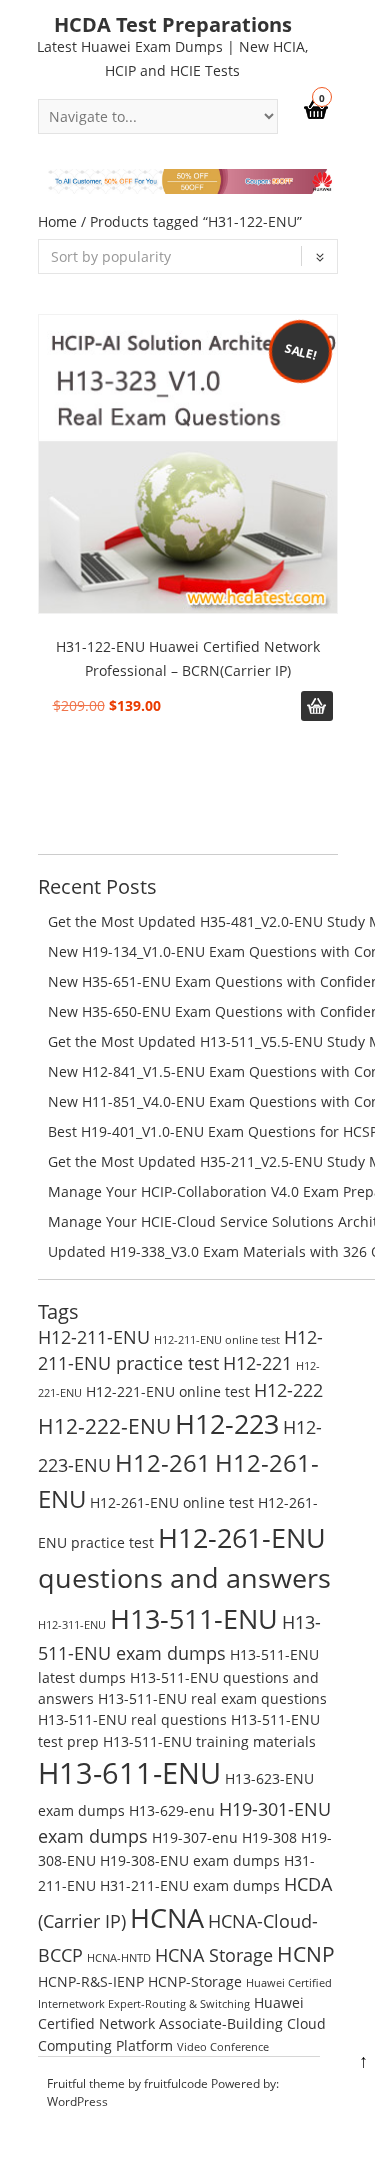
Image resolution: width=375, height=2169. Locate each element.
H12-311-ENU (72, 1625)
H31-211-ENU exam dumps (190, 1885)
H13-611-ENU (129, 1773)
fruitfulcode (176, 2083)
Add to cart (317, 706)
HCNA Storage (214, 1955)
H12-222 (288, 1390)
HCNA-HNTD (119, 1958)
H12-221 (257, 1363)
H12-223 (227, 1423)
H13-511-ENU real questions (132, 1719)
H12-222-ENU (104, 1425)
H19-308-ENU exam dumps (190, 1860)
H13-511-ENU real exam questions (212, 1698)
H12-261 (163, 1462)
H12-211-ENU (94, 1337)
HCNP (306, 1953)
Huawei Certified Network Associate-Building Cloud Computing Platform (182, 2024)
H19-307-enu (195, 1837)
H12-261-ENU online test (172, 1502)
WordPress (77, 2101)
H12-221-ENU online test (168, 1391)
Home (57, 221)
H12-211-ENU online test (217, 1340)
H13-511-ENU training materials (209, 1741)
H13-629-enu (172, 1810)
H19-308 (269, 1837)
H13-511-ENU (194, 1618)
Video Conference (223, 2047)
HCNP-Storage (195, 1981)
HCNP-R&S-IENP (91, 1981)
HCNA (167, 1917)
